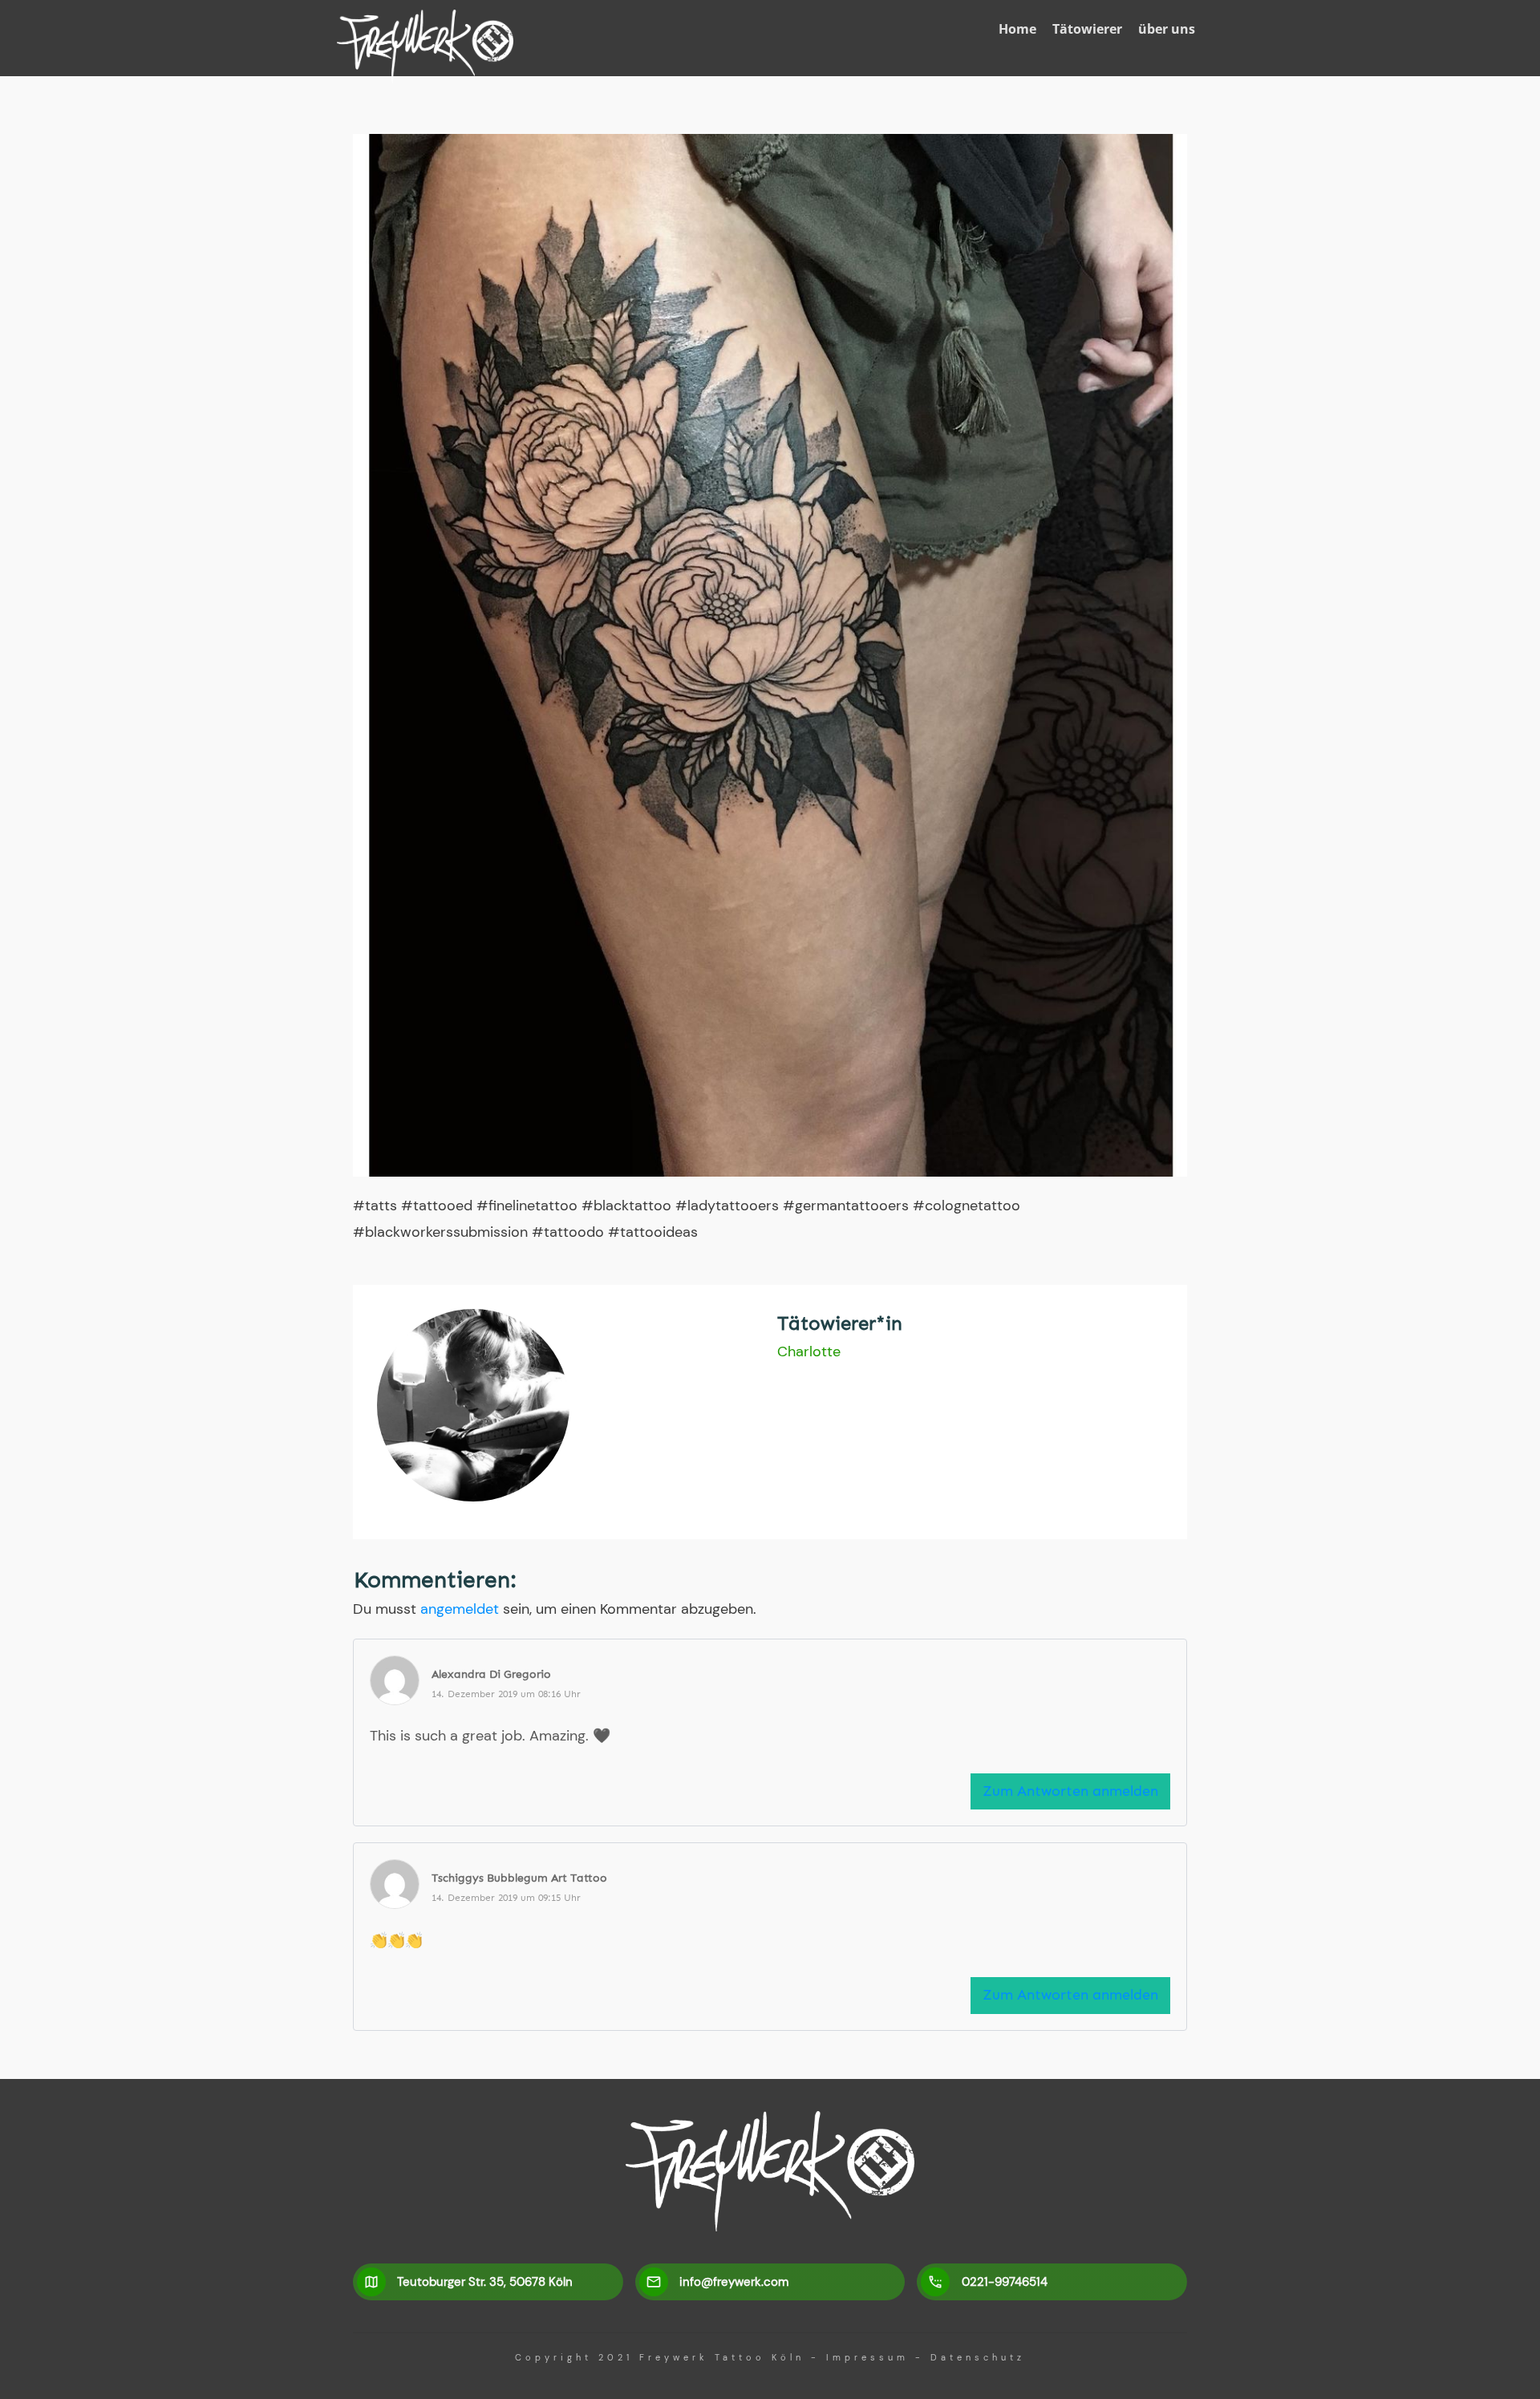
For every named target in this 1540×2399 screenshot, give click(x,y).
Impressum (867, 2357)
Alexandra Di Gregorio (491, 1674)
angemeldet (460, 1609)
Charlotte (809, 1351)
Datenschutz (978, 2357)
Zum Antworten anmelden (1070, 1791)
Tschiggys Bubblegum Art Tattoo (519, 1878)
